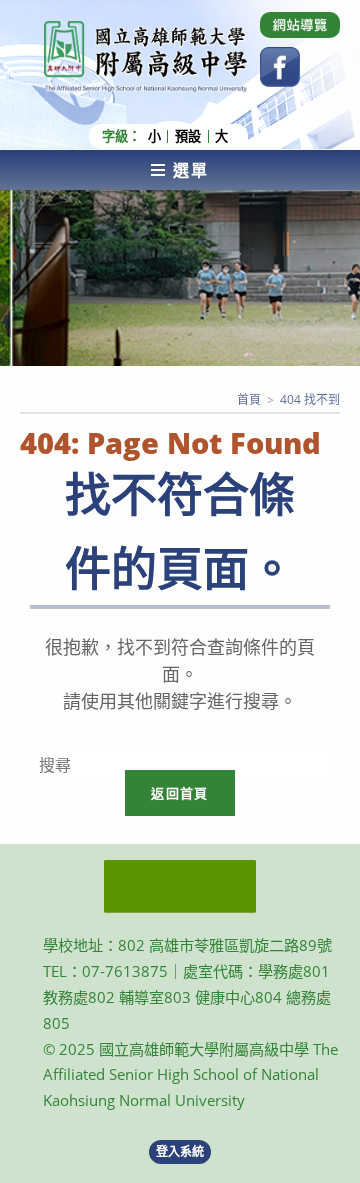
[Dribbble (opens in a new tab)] (300, 25)
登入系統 (180, 1151)
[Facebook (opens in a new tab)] (280, 67)
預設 (188, 136)
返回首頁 (179, 793)
